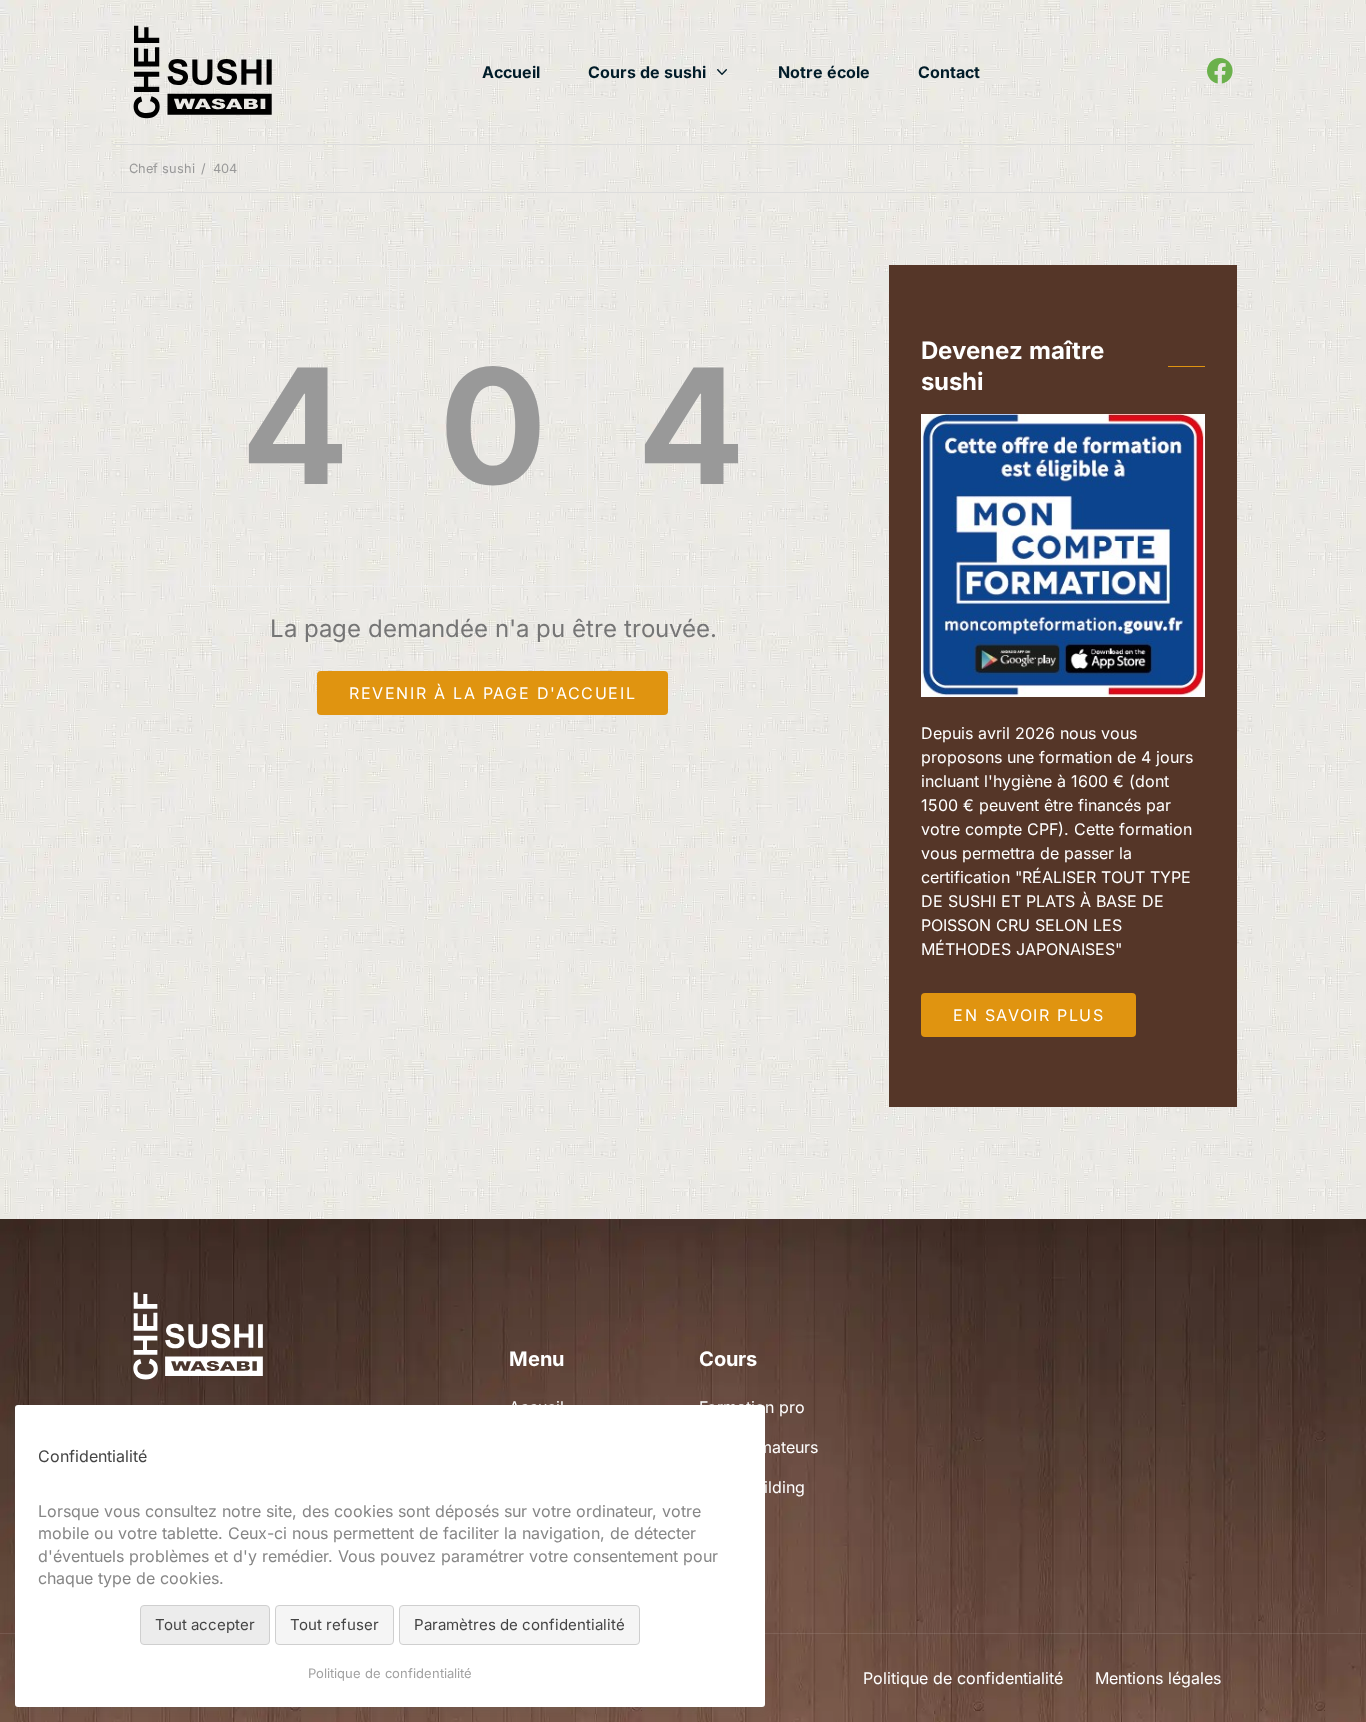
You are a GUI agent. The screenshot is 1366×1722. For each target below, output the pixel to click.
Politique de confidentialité (963, 1678)
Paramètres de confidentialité (519, 1624)
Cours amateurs (758, 1447)
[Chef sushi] (201, 72)
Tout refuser (334, 1624)
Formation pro (752, 1407)
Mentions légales (1158, 1678)
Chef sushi (162, 168)
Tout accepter (205, 1624)
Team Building (752, 1487)
